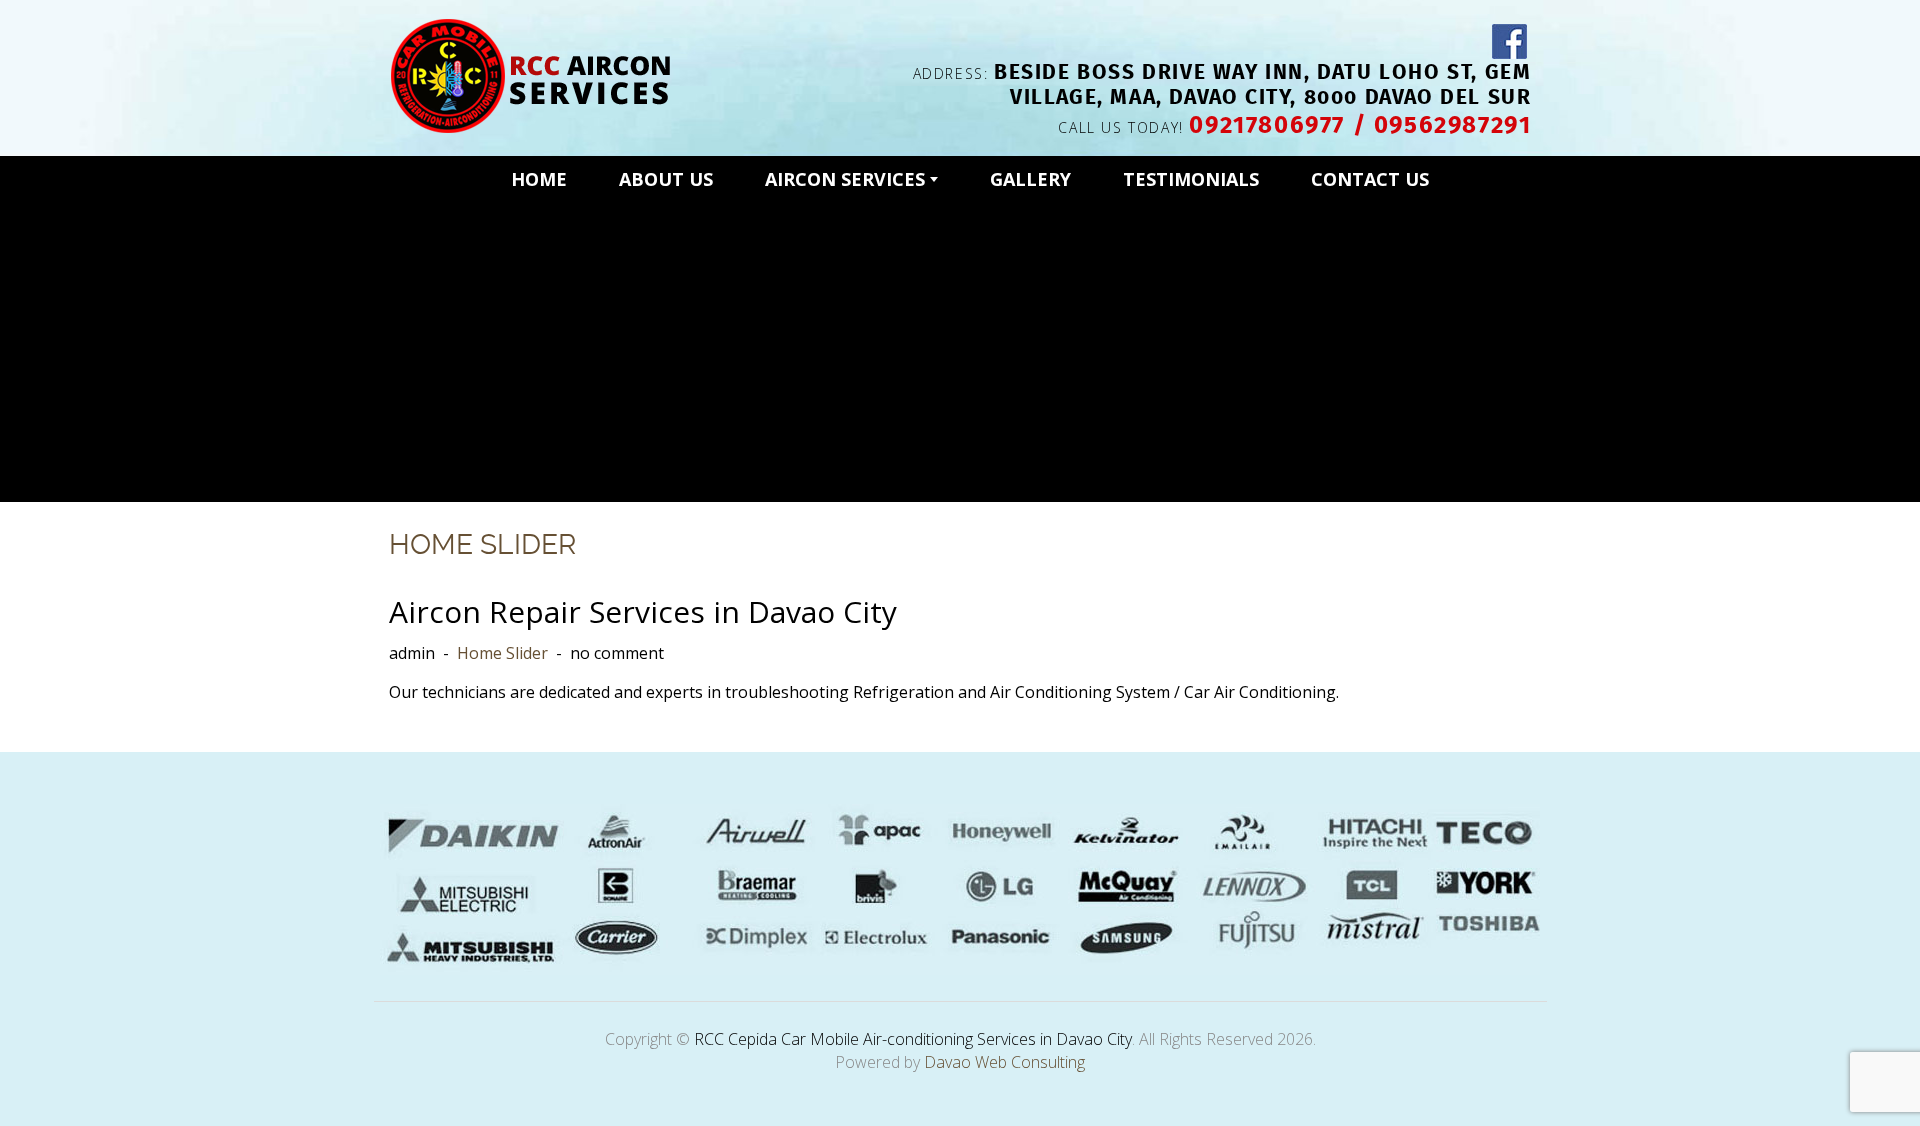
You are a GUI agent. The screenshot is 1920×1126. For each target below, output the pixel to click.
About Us (666, 179)
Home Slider (482, 544)
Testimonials (1191, 179)
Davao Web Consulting (1004, 1062)
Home (539, 179)
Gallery (1030, 179)
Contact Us (1370, 179)
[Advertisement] (960, 347)
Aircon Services (847, 179)
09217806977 (1267, 123)
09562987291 (1453, 123)
